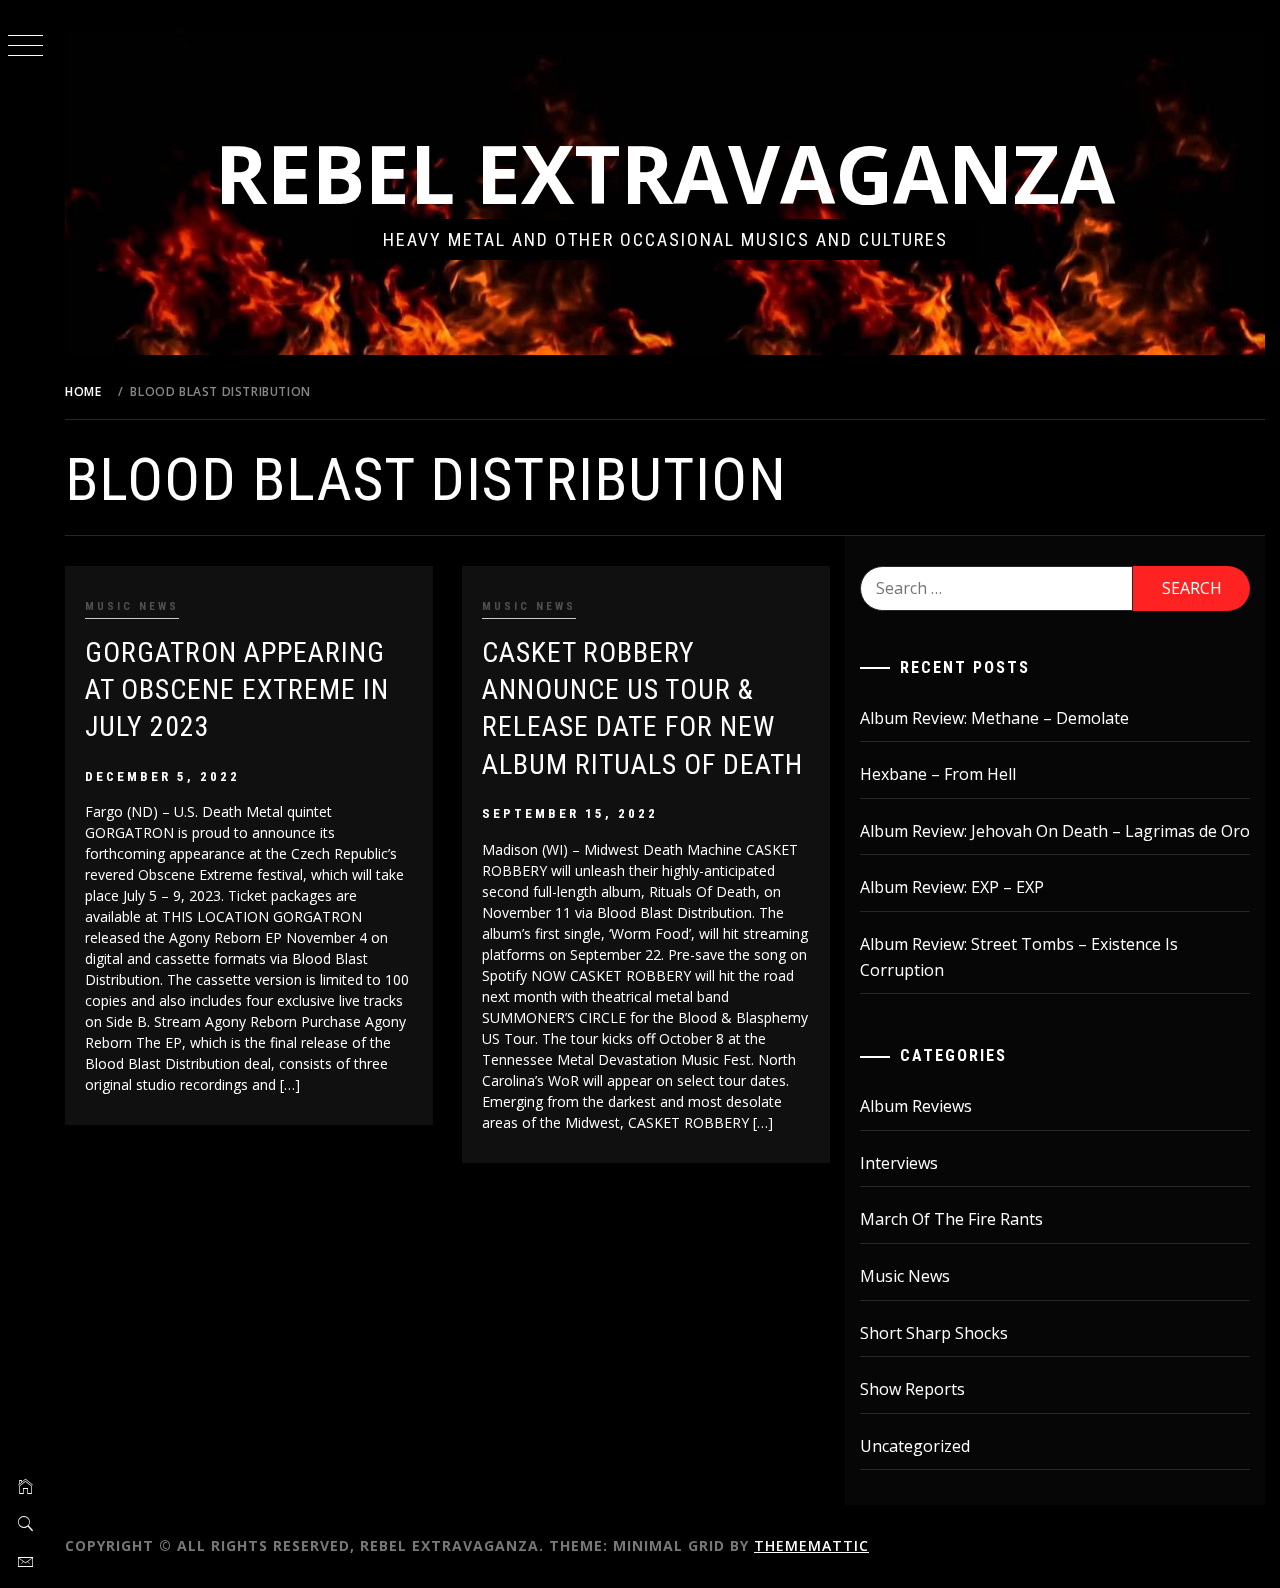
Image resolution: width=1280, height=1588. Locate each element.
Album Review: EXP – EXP (952, 887)
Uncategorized (915, 1446)
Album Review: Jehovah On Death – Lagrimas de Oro (1055, 831)
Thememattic (811, 1545)
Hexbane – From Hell (938, 774)
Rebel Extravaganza (665, 172)
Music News (132, 606)
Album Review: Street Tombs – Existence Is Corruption (1019, 957)
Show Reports (912, 1389)
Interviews (899, 1163)
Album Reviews (916, 1106)
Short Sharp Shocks (934, 1333)
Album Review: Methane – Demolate (994, 718)
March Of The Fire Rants (951, 1219)
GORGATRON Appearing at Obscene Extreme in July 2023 (237, 690)
